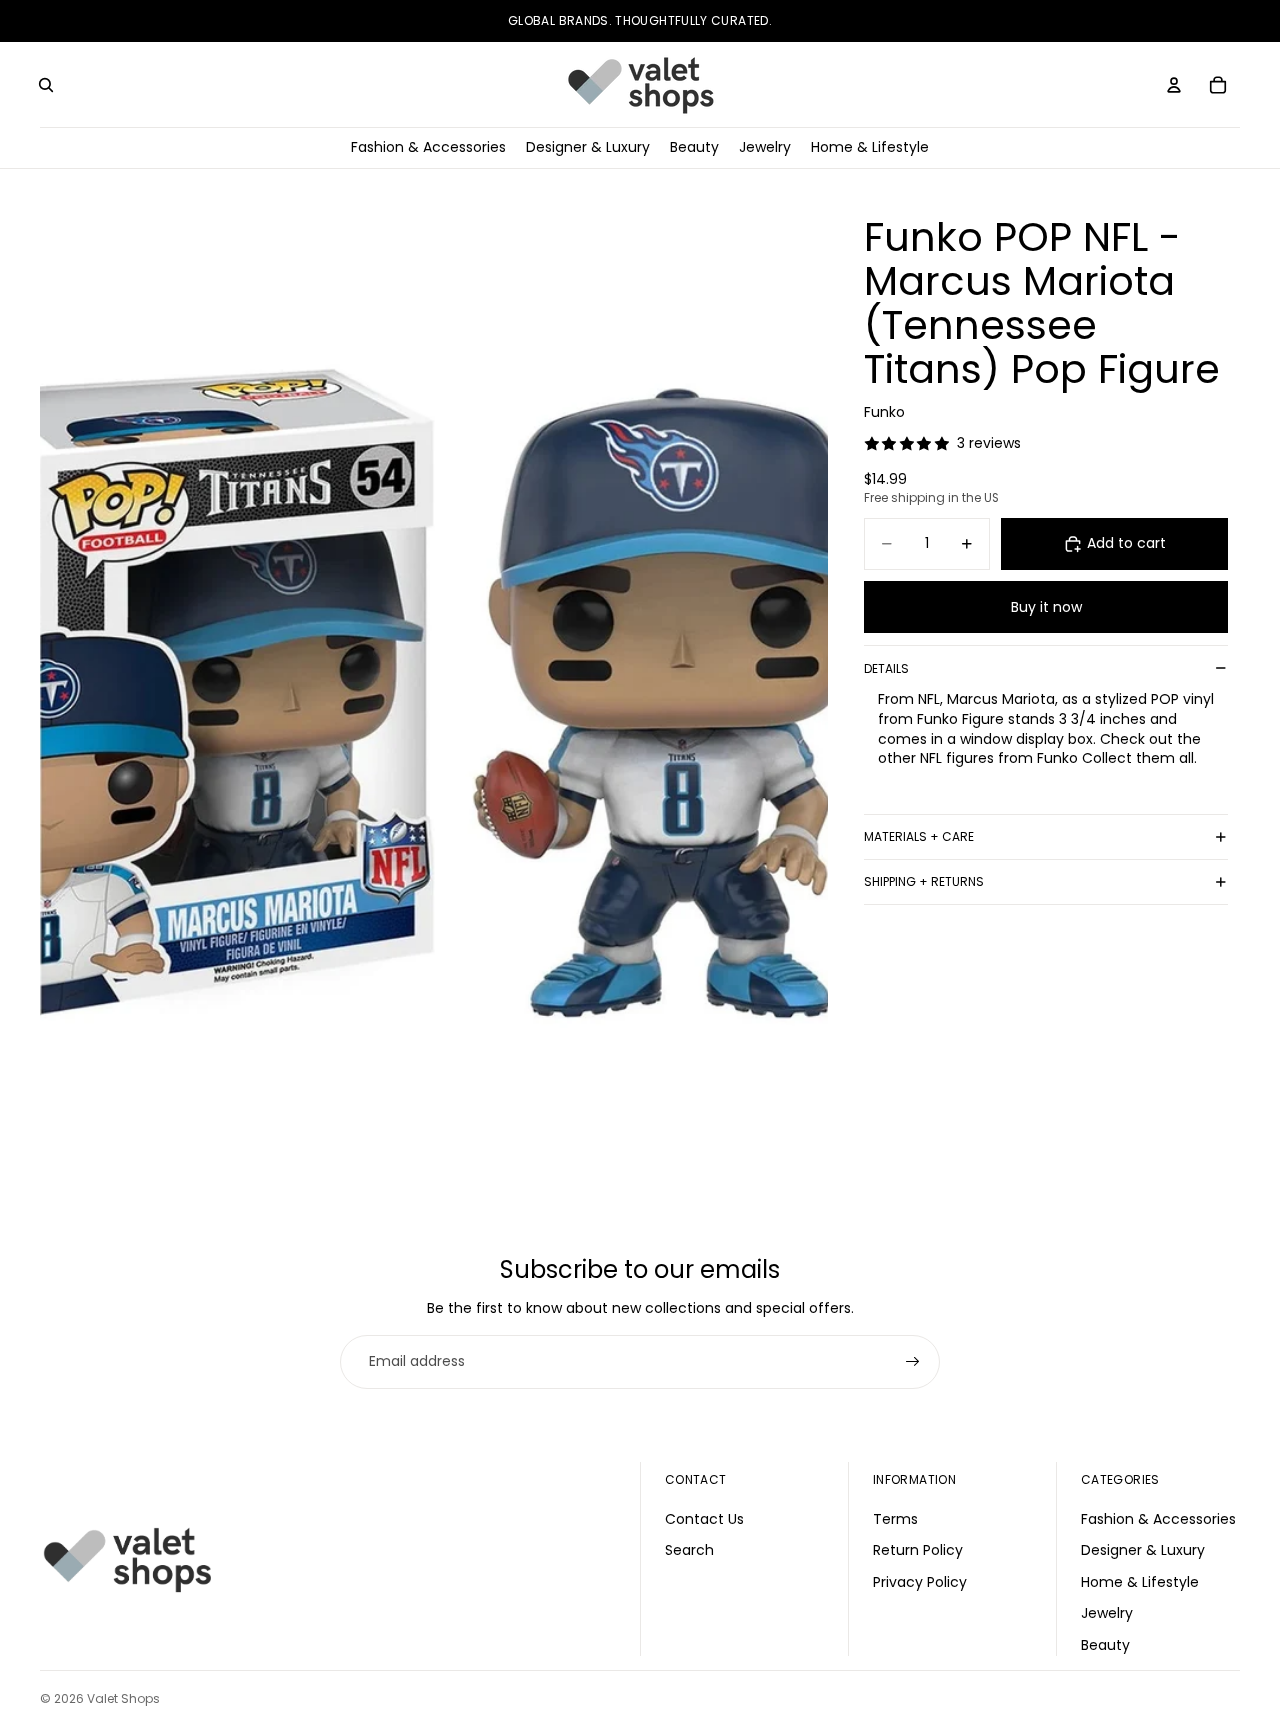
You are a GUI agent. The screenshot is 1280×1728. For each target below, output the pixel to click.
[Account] (1174, 85)
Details (886, 668)
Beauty (1105, 1645)
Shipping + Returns (924, 881)
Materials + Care (919, 836)
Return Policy (918, 1550)
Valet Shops (123, 1698)
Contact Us (704, 1518)
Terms (895, 1518)
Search (689, 1550)
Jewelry (1107, 1613)
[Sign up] (913, 1362)
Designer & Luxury (1143, 1550)
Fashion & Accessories (1158, 1518)
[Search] (46, 85)
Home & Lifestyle (1140, 1581)
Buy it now (1046, 607)
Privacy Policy (920, 1581)
